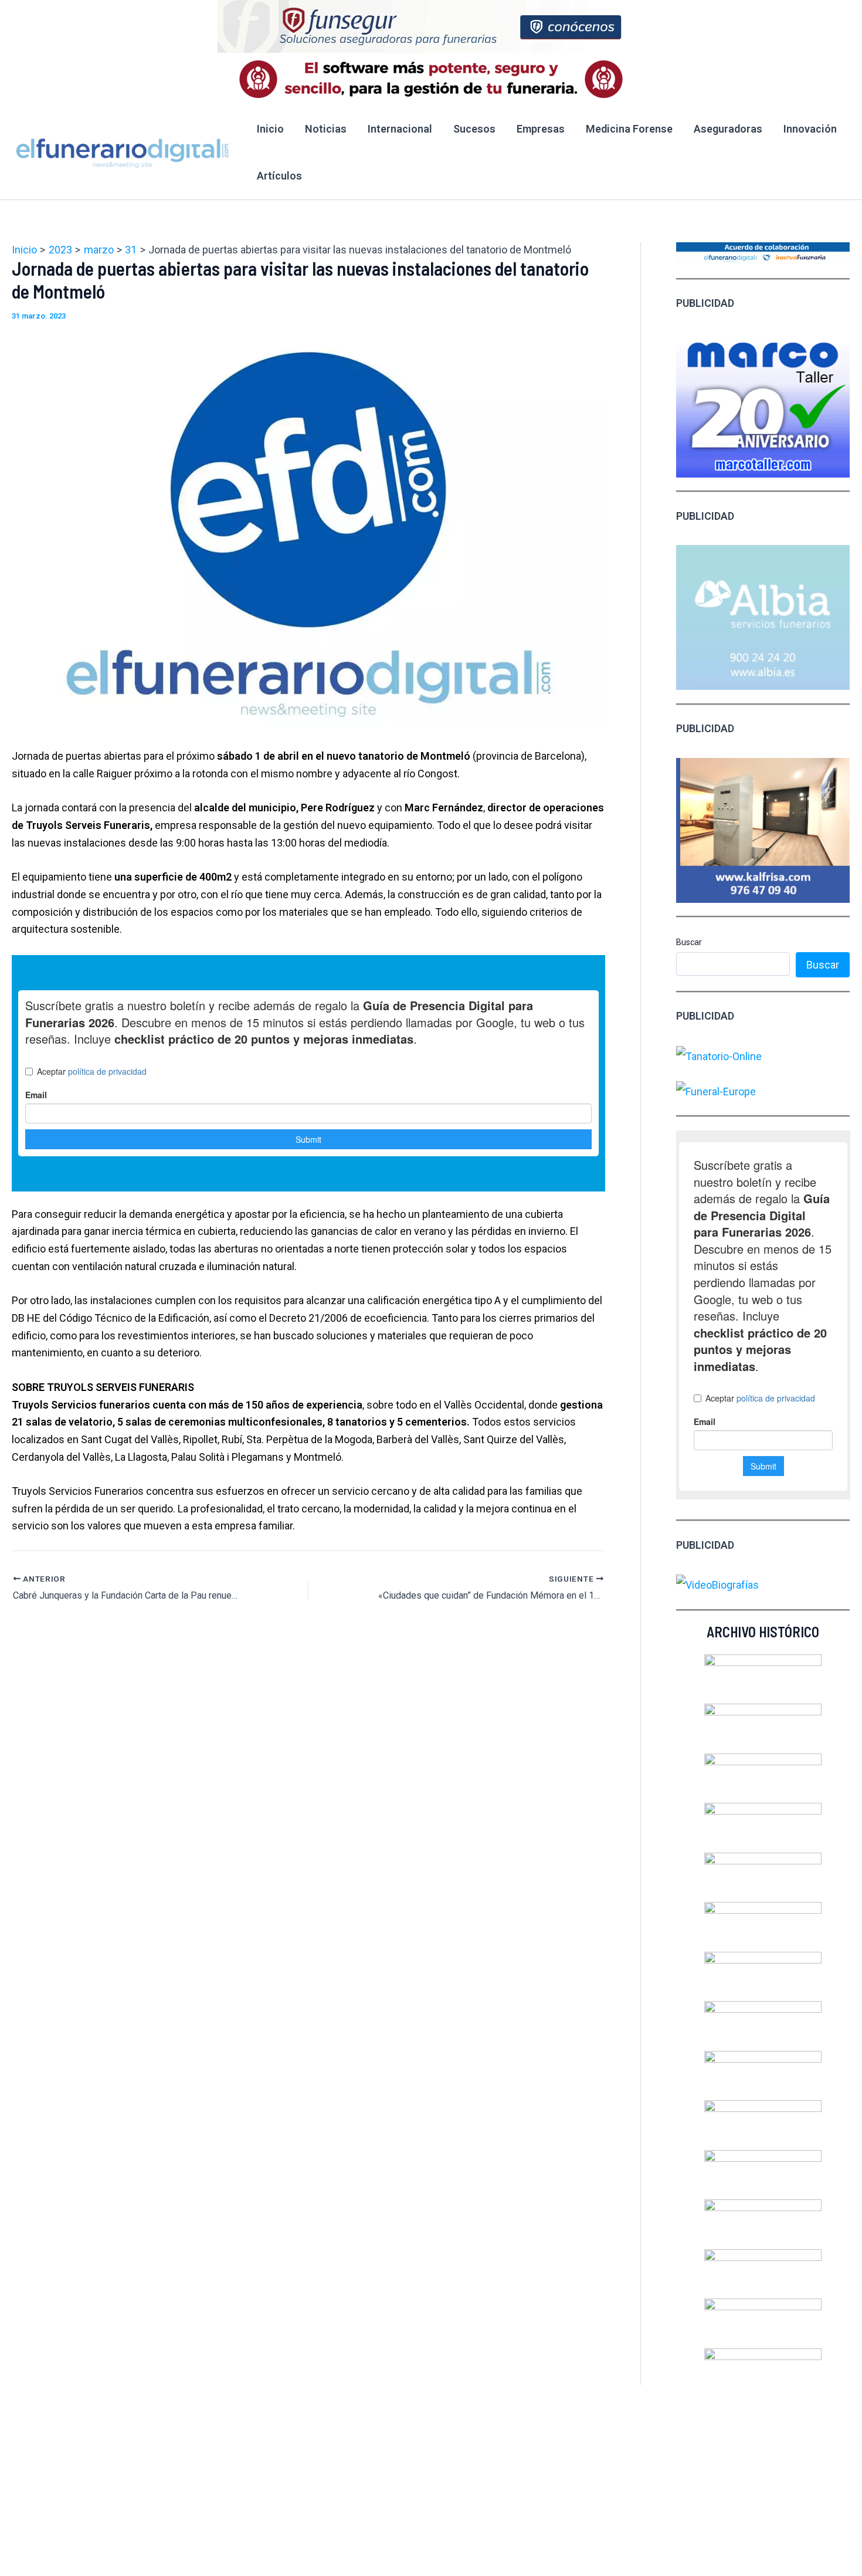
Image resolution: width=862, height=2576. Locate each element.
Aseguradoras (728, 129)
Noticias (326, 129)
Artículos (279, 176)
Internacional (400, 129)
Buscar (689, 942)
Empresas (541, 129)
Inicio (270, 129)
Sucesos (474, 129)
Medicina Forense (629, 129)
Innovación (810, 129)
